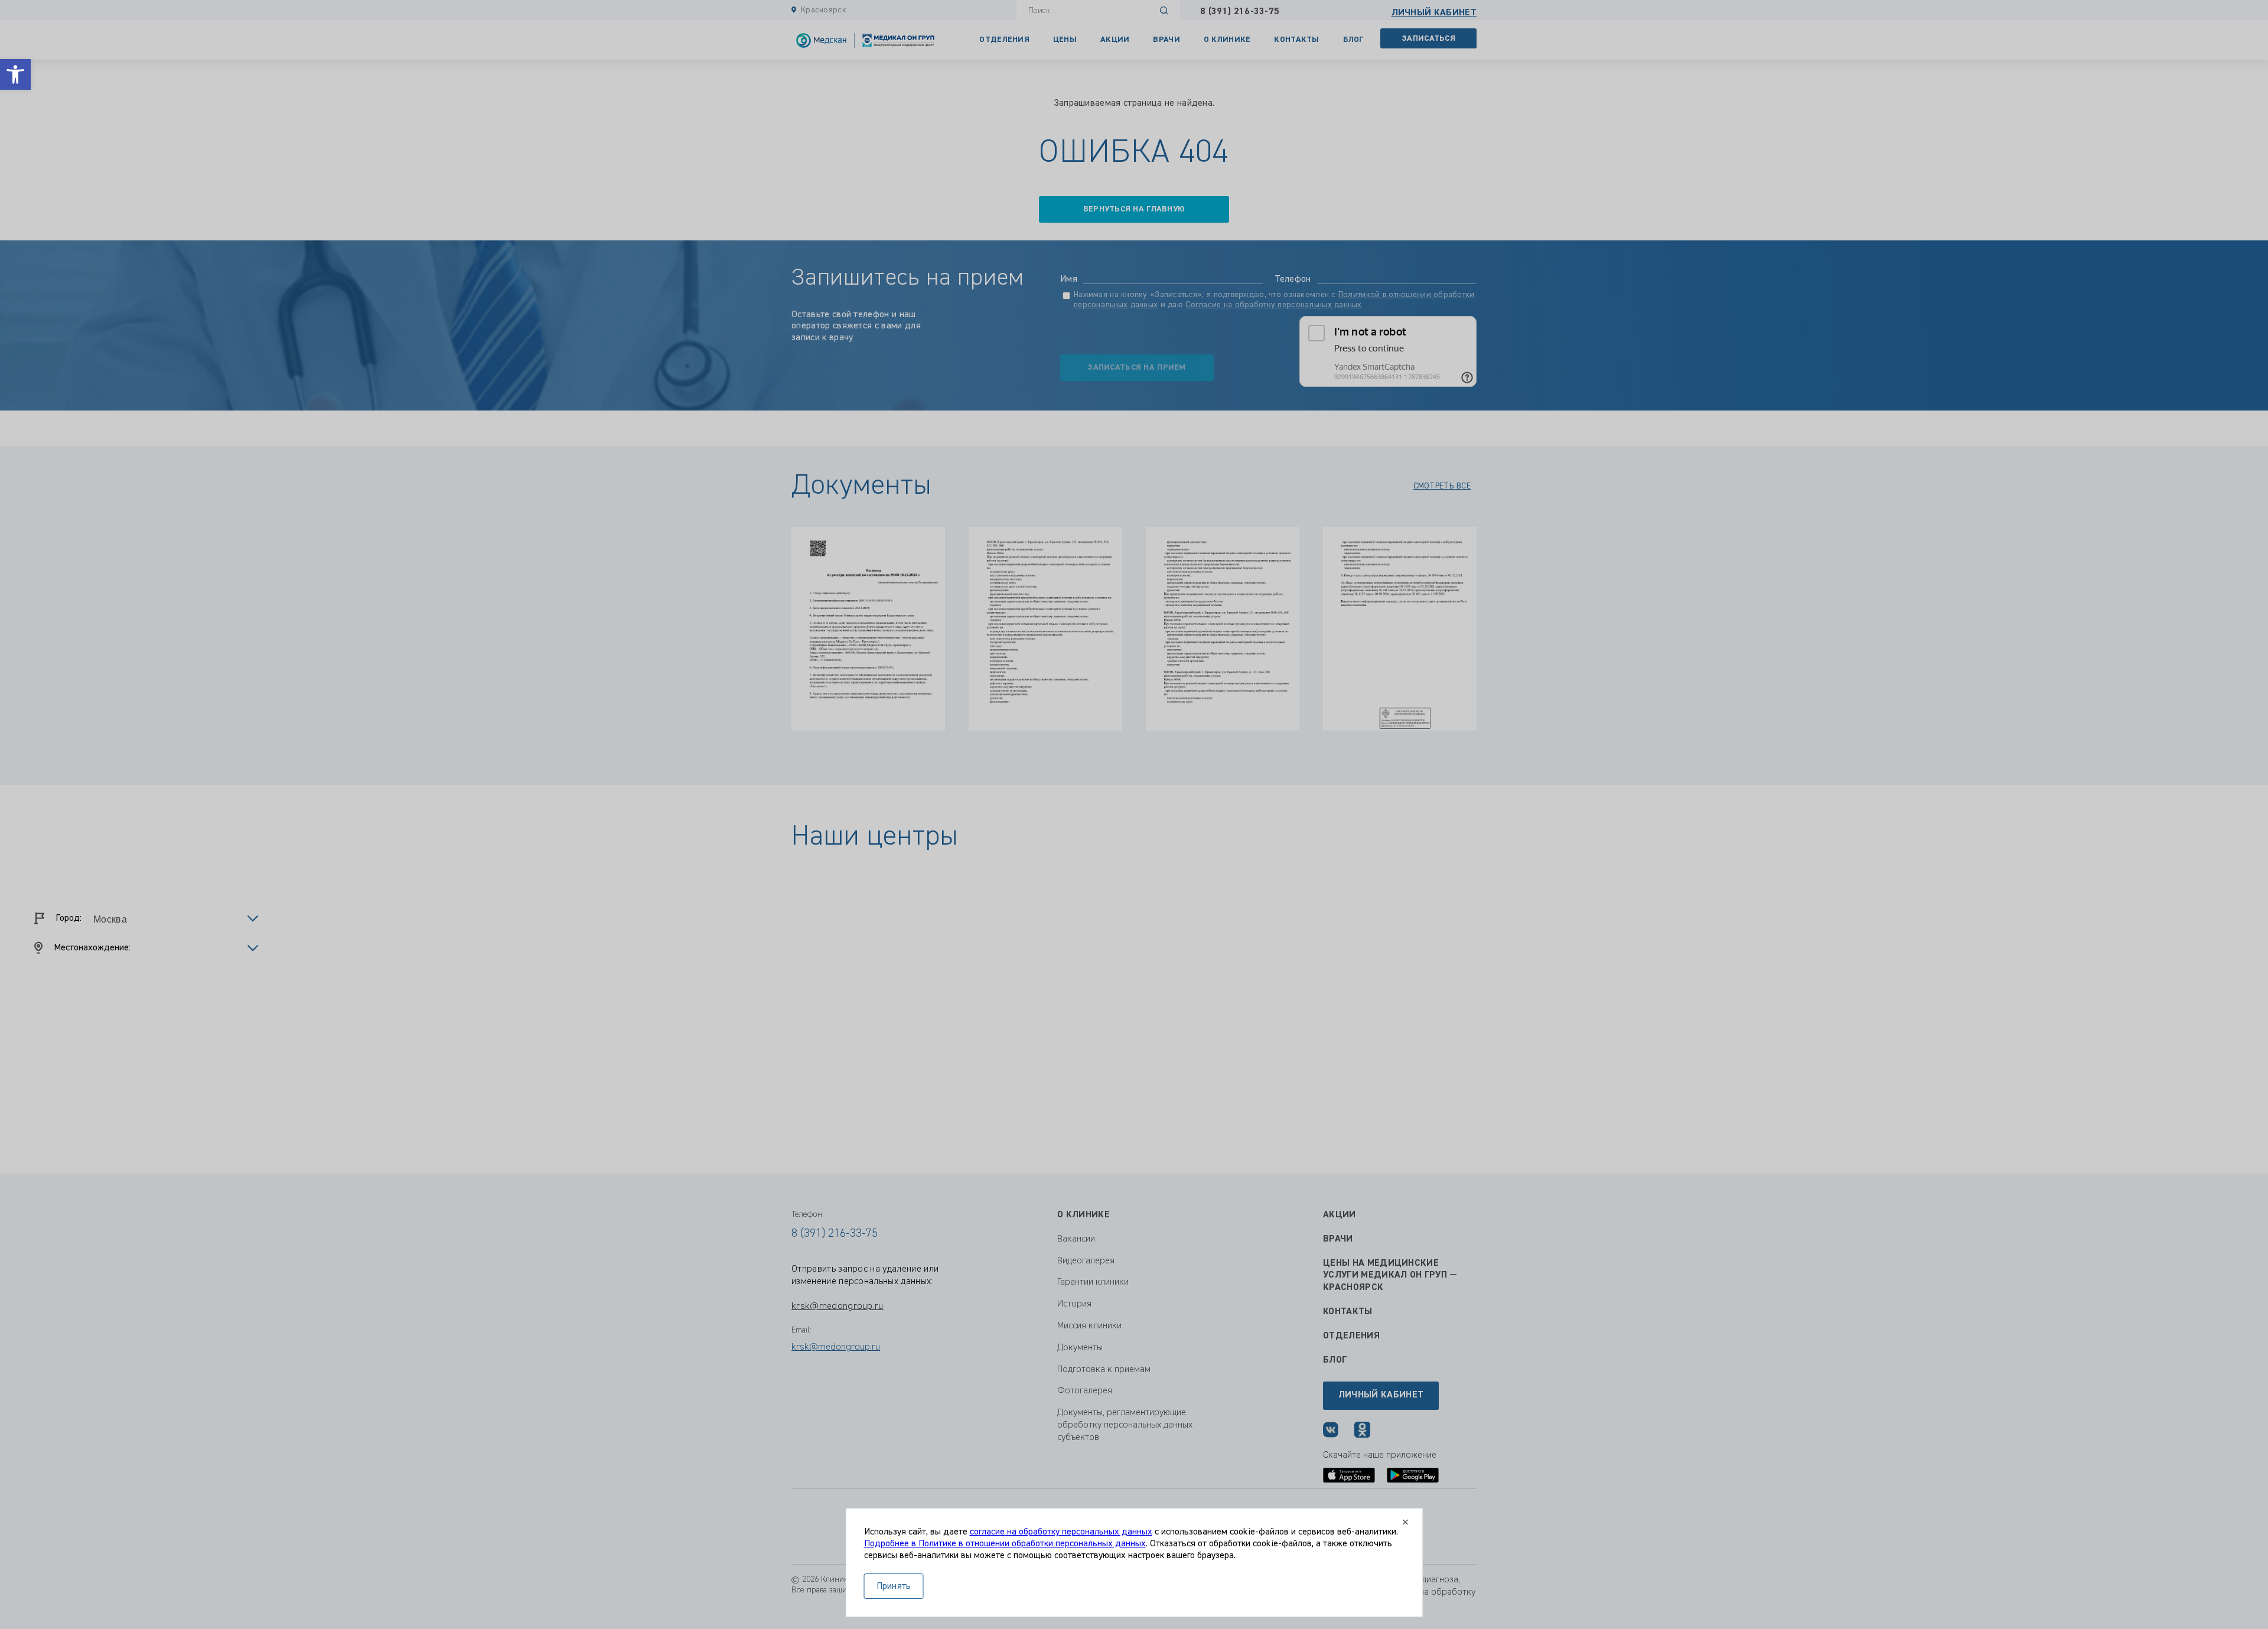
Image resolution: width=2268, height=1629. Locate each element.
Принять (894, 1586)
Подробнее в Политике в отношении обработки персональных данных (1005, 1544)
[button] (15, 74)
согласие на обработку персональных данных (1061, 1532)
